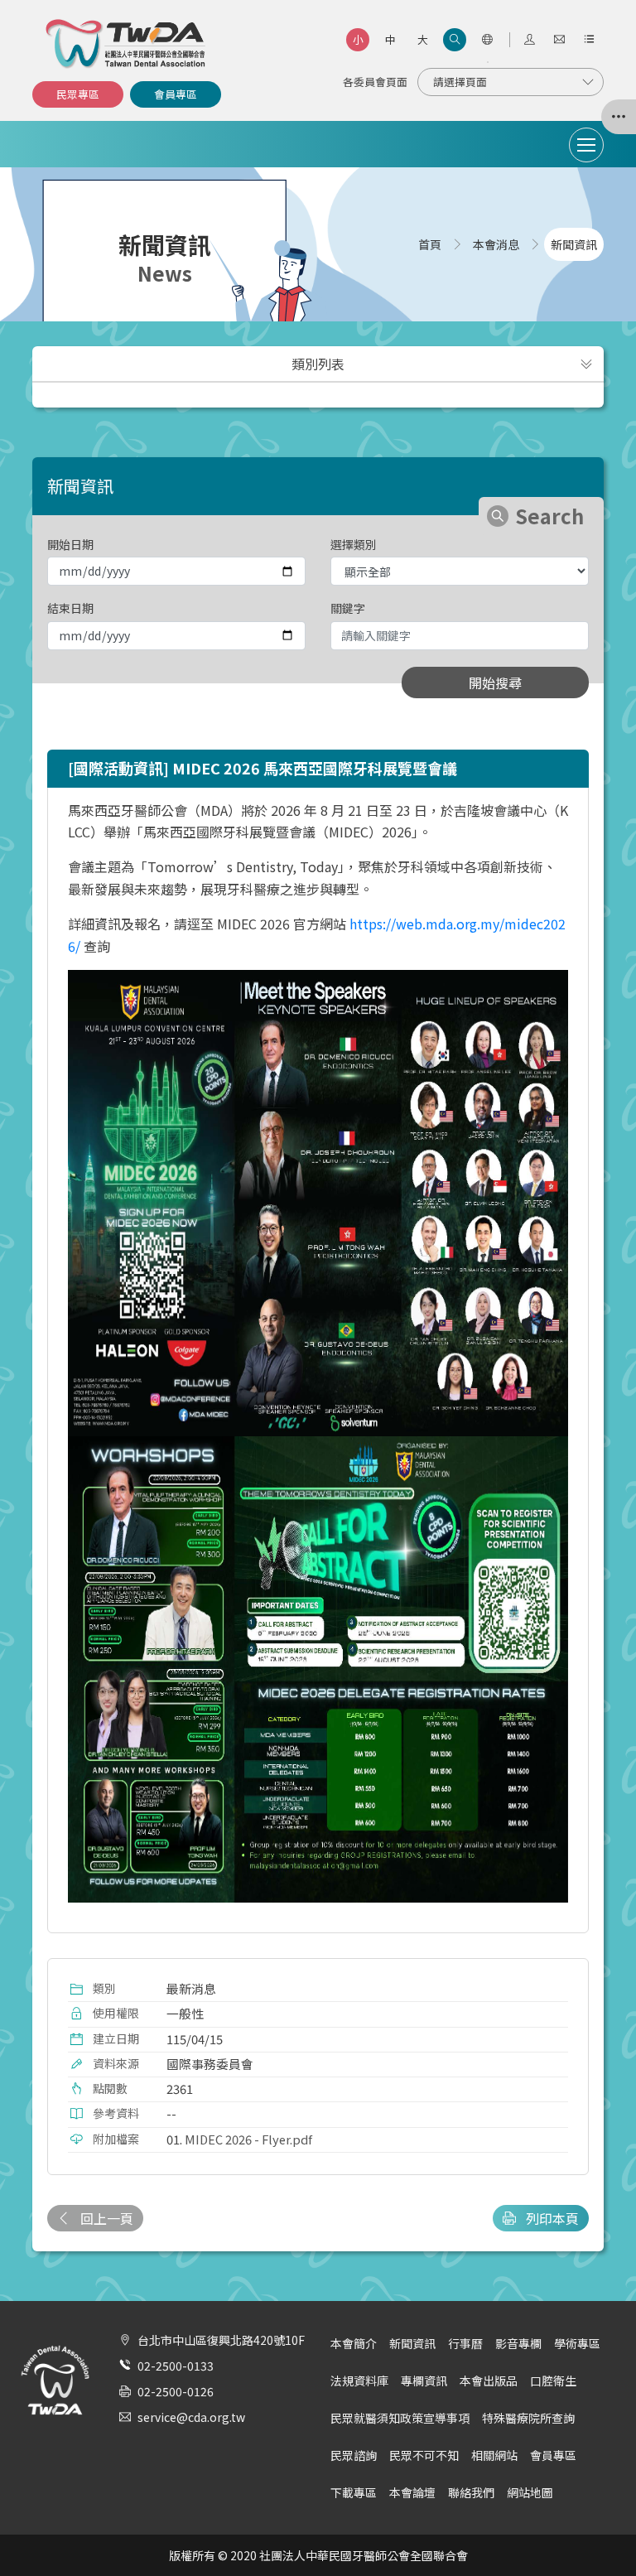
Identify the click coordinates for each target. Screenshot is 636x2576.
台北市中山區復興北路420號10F (221, 2340)
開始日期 (70, 544)
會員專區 (176, 94)
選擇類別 (354, 544)
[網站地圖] (589, 40)
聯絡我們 (471, 2492)
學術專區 (577, 2343)
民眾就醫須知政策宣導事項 (400, 2418)
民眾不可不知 (424, 2455)
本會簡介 (354, 2343)
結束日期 (70, 608)
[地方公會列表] (619, 117)
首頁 (430, 244)
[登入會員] (529, 40)
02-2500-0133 (176, 2366)
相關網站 (494, 2455)
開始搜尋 (495, 683)
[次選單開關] (586, 364)
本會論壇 (412, 2492)
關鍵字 (348, 608)
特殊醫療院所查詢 (528, 2418)
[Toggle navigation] (586, 145)
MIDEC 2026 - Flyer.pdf (248, 2139)
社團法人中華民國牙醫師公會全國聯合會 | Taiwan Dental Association (127, 44)
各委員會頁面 (375, 82)
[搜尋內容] (455, 40)
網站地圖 (530, 2492)
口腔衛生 (553, 2381)
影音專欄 (518, 2343)
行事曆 (465, 2343)
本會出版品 (489, 2381)
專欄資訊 (424, 2381)
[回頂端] (602, 2530)
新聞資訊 (412, 2343)
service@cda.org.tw (191, 2417)
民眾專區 (78, 94)
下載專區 (354, 2492)
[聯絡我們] (559, 40)
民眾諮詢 (354, 2455)
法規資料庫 (359, 2381)
